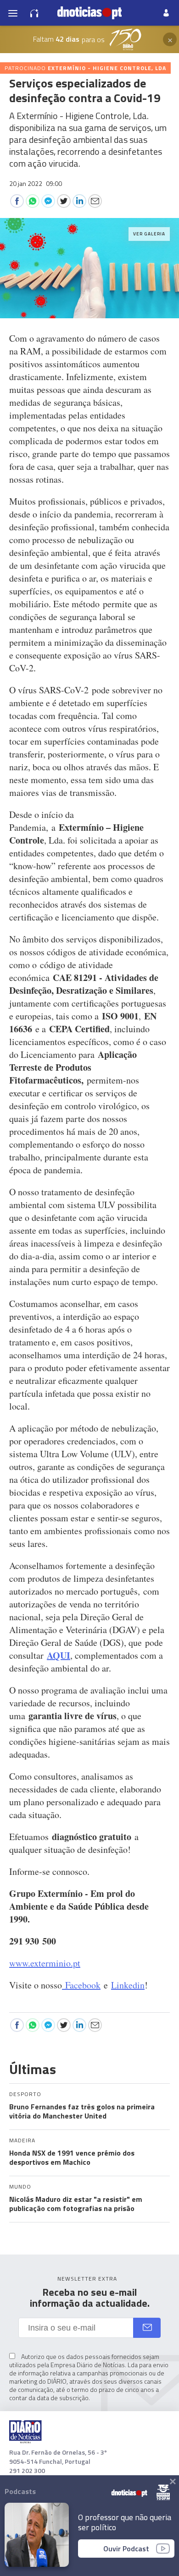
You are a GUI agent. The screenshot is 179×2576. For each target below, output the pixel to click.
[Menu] (13, 13)
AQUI (59, 1655)
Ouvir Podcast (126, 2549)
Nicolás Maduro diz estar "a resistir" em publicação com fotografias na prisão (76, 2204)
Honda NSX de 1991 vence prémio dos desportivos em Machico (72, 2157)
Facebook (81, 1985)
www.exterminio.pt (45, 1963)
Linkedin (128, 1985)
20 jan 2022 (36, 183)
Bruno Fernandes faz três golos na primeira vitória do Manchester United (82, 2111)
